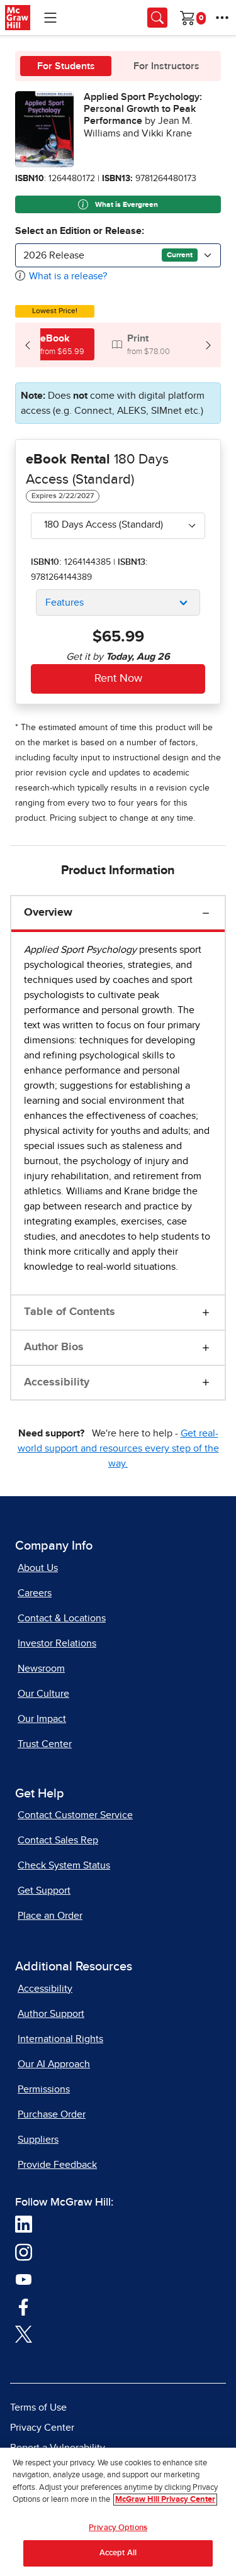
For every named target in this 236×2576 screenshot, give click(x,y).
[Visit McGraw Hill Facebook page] (24, 2306)
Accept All (118, 2553)
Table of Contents (70, 1312)
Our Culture (43, 1694)
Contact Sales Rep (58, 1840)
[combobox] (118, 255)
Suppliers (38, 2140)
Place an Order (50, 1916)
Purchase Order (52, 2114)
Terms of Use (38, 2407)
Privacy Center (42, 2428)
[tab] (55, 344)
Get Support (44, 1890)
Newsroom (41, 1668)
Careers (35, 1593)
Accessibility (57, 1382)
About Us (38, 1568)
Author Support (51, 2014)
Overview (48, 913)
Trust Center (45, 1744)
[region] (118, 2512)
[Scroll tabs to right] (208, 345)
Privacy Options (118, 2528)
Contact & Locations (62, 1618)
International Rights (60, 2039)
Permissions (44, 2089)
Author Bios (54, 1347)
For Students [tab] (66, 66)
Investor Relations (57, 1643)
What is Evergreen (126, 205)
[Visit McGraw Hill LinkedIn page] (24, 2224)
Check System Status (64, 1865)
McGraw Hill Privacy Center (165, 2500)
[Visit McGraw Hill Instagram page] (24, 2251)
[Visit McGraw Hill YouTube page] (24, 2279)
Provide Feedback (57, 2165)
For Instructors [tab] (166, 66)
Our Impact (42, 1719)
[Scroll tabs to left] (28, 345)
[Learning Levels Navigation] (50, 18)
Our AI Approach (54, 2064)
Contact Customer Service (75, 1815)
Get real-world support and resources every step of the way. (118, 1448)
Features (65, 602)
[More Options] (222, 18)
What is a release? (68, 276)
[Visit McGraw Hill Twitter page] (24, 2333)
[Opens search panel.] (157, 18)
